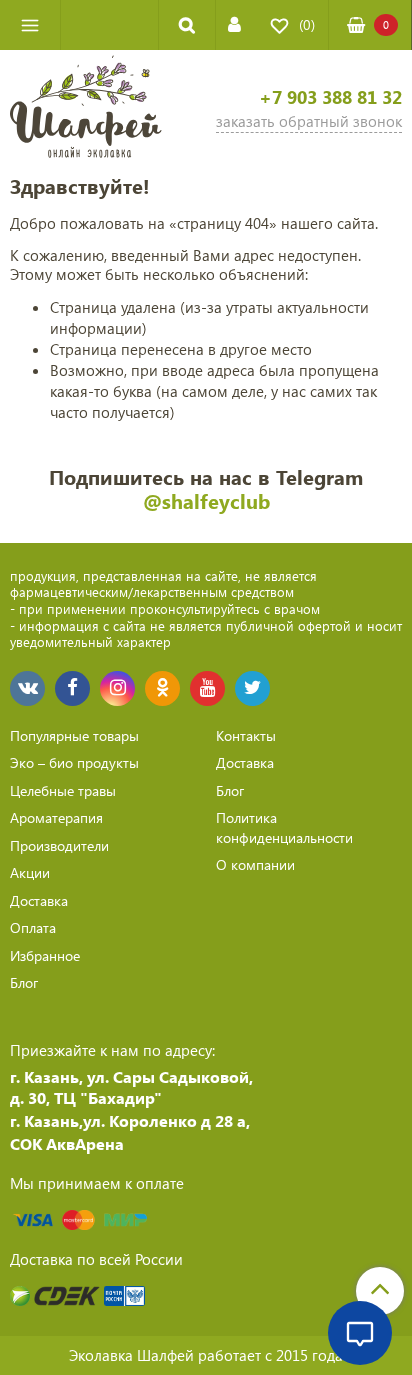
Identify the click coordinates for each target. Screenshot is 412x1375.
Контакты (246, 735)
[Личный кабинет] (234, 24)
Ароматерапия (56, 817)
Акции (30, 872)
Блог (24, 982)
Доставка (39, 900)
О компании (255, 864)
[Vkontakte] (27, 688)
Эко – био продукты (74, 762)
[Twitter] (252, 688)
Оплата (33, 927)
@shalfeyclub (206, 500)
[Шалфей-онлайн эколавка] (86, 109)
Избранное (45, 955)
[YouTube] (207, 688)
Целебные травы (63, 790)
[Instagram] (117, 688)
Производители (59, 845)
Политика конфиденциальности (284, 827)
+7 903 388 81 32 (330, 97)
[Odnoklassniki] (162, 688)
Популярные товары (74, 735)
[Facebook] (72, 688)
